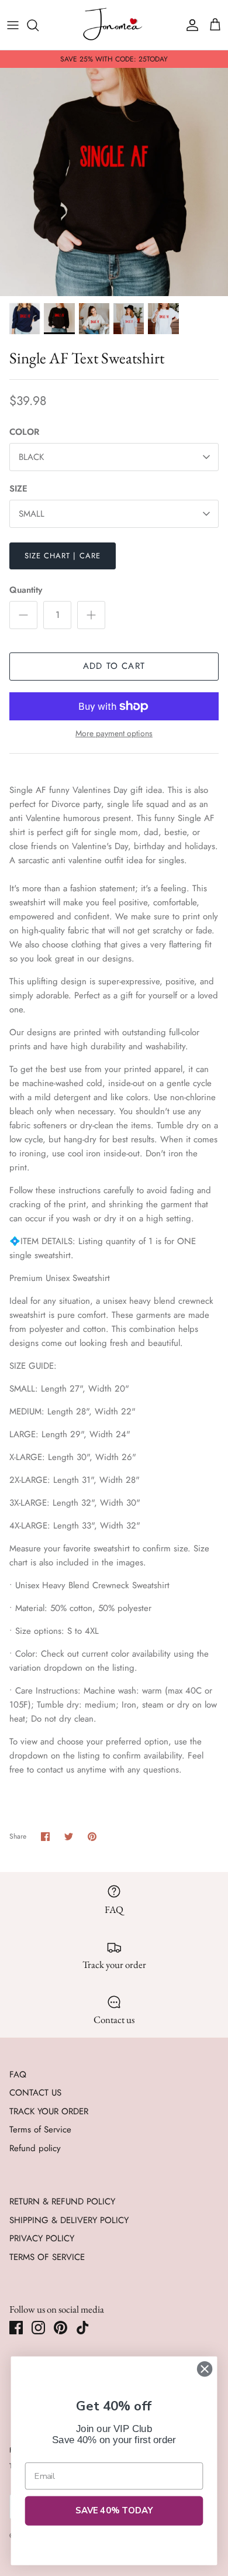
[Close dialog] (205, 2369)
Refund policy (35, 2148)
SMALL (32, 514)
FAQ (18, 2074)
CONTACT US (35, 2093)
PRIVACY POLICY (42, 2238)
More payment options (114, 734)
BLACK (31, 457)
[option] (114, 182)
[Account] (189, 25)
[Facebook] (16, 2328)
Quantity (26, 590)
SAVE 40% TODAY (114, 2510)
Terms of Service (40, 2130)
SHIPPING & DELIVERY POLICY (69, 2220)
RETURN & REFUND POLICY (62, 2201)
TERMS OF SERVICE (47, 2257)
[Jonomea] (114, 25)
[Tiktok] (83, 2328)
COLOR (24, 432)
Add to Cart (114, 666)
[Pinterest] (61, 2328)
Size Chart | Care (63, 556)
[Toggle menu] (13, 25)
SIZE (18, 489)
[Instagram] (38, 2328)
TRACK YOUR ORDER (49, 2111)
